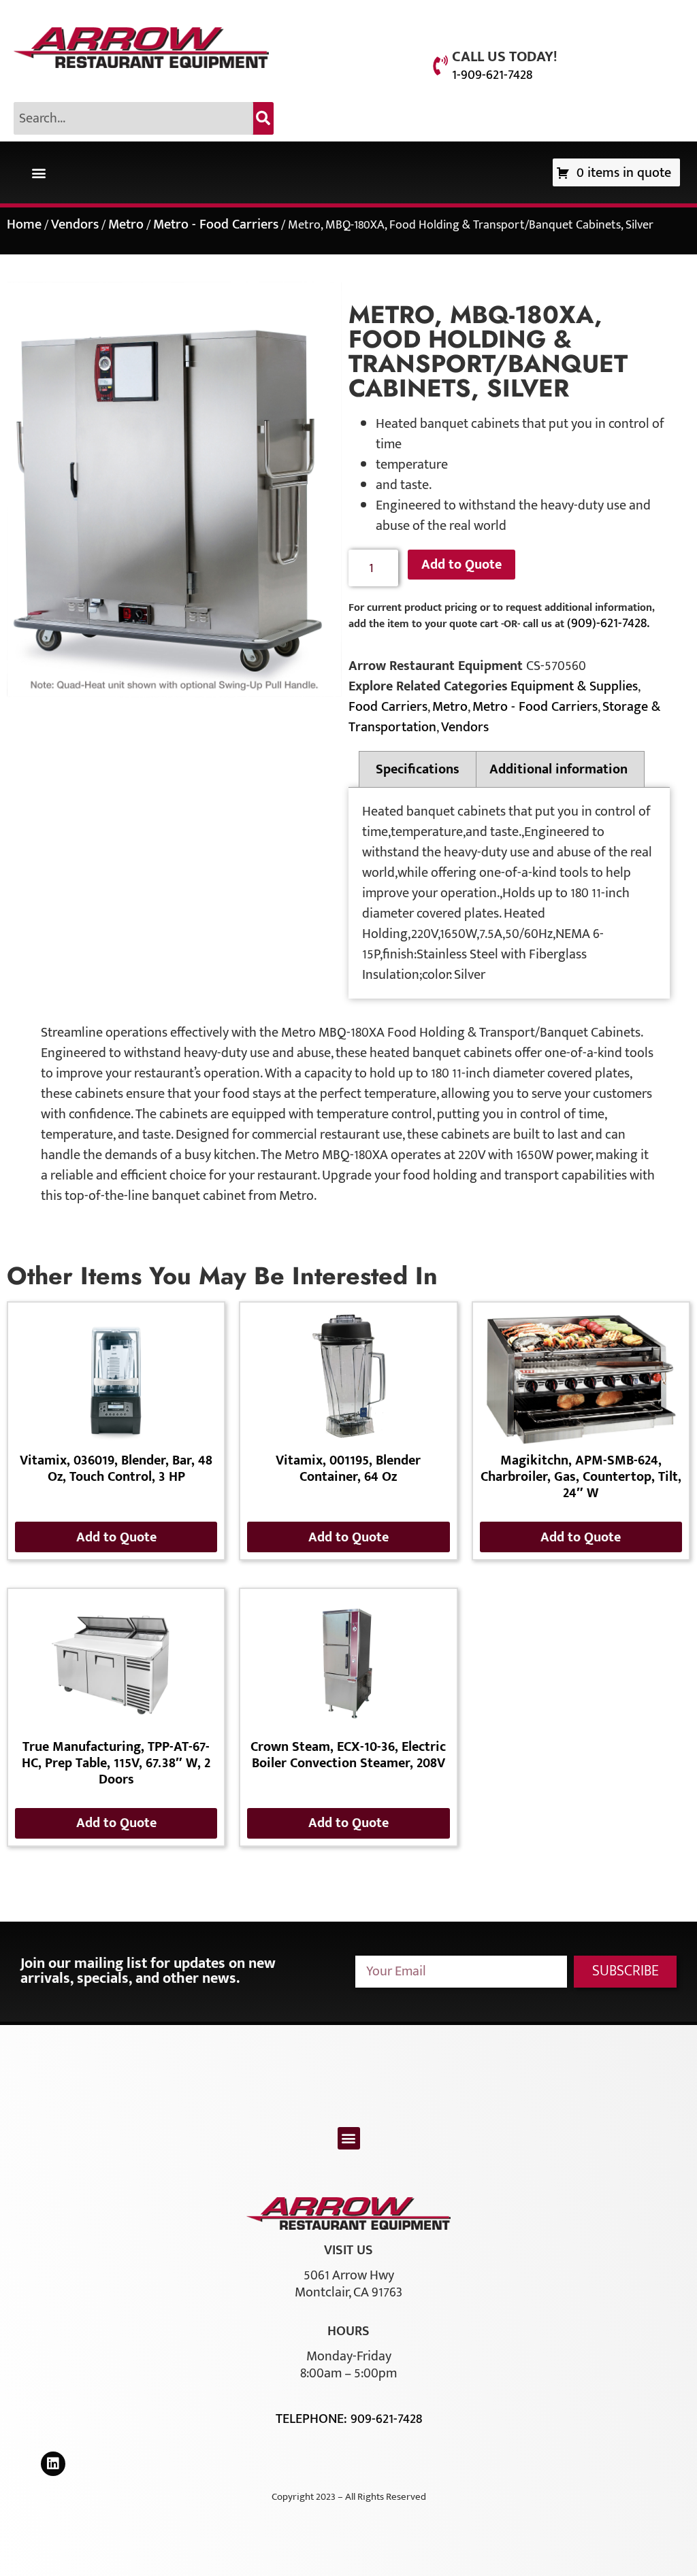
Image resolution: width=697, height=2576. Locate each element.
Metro (126, 224)
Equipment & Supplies (574, 686)
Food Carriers (388, 707)
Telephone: (313, 2419)
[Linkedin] (53, 2464)
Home (24, 224)
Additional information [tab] (558, 769)
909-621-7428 (386, 2419)
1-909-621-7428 (492, 75)
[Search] (263, 118)
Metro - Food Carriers (216, 224)
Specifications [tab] (418, 769)
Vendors (75, 224)
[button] (38, 172)
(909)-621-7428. (608, 623)
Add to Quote (461, 565)
